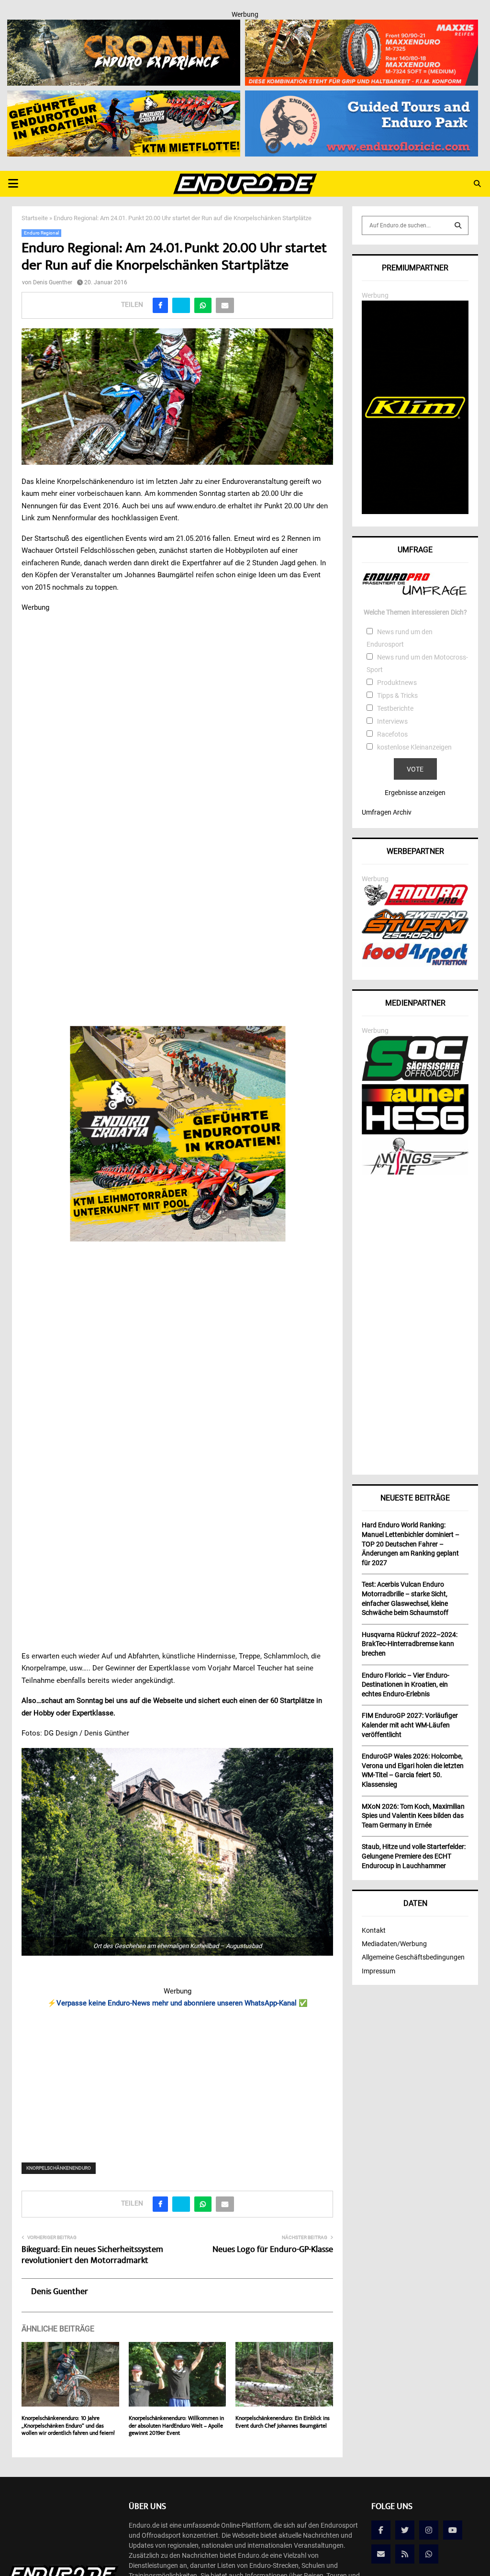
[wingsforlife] (415, 1172)
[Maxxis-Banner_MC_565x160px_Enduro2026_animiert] (362, 26)
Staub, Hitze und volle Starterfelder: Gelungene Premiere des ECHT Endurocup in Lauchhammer (414, 1856)
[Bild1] (124, 26)
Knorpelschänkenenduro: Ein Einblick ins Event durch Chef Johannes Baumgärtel (283, 2423)
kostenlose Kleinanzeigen (414, 747)
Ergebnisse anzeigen (415, 793)
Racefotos (392, 734)
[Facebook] (381, 2530)
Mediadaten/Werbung (394, 1944)
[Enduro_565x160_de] (124, 97)
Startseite (35, 218)
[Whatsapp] (429, 2554)
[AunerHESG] (415, 1132)
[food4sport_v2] (415, 965)
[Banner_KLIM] (415, 512)
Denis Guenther (53, 282)
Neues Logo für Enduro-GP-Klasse (273, 2250)
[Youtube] (453, 2530)
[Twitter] (405, 2530)
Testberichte (395, 708)
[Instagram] (429, 2530)
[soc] (415, 1079)
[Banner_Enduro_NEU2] (362, 97)
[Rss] (405, 2554)
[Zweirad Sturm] (415, 937)
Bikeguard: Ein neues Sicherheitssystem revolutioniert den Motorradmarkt (92, 2256)
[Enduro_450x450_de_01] (177, 1134)
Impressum (379, 1971)
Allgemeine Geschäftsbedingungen (413, 1957)
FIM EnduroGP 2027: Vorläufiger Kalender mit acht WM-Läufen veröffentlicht (410, 1725)
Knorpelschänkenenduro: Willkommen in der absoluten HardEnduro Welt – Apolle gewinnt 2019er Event (176, 2426)
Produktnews (397, 683)
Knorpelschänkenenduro (59, 2168)
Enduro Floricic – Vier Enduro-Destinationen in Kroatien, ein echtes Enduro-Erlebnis (406, 1685)
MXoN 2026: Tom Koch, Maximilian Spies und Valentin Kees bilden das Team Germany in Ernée (413, 1816)
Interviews (392, 721)
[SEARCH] (458, 225)
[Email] (381, 2554)
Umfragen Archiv (387, 812)
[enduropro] (415, 903)
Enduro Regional (41, 233)
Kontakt (374, 1930)
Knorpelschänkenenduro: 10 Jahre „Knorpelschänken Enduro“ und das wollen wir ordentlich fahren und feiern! (68, 2426)
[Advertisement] (177, 2079)
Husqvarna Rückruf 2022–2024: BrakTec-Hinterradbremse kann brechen (410, 1644)
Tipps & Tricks (397, 695)
